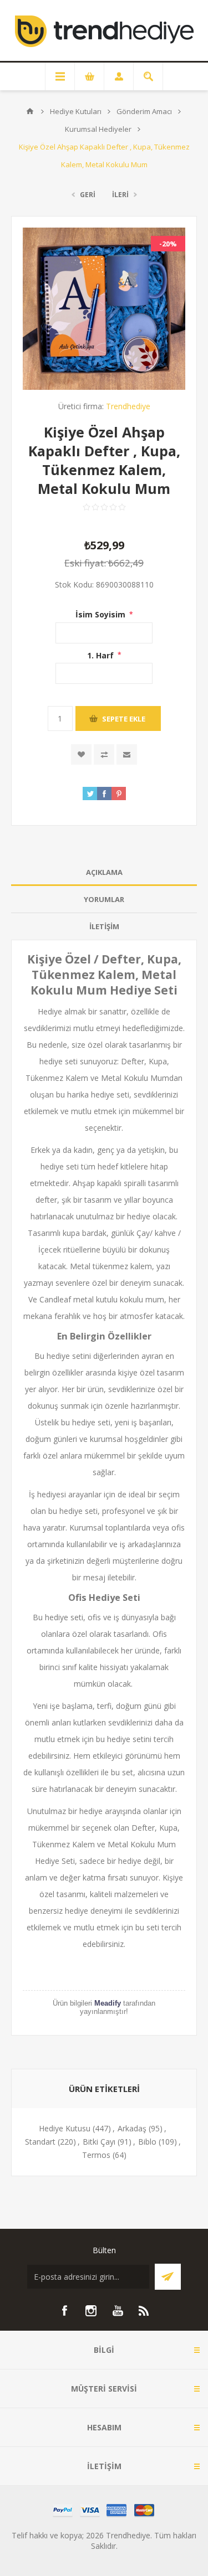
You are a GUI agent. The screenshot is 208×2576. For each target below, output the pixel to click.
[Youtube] (118, 2311)
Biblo (147, 2142)
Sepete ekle (124, 719)
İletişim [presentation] (104, 926)
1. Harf (102, 655)
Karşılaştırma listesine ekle (104, 754)
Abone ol (168, 2277)
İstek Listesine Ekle (81, 754)
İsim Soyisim (102, 614)
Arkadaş (132, 2128)
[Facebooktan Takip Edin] (64, 2311)
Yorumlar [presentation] (104, 899)
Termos (96, 2155)
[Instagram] (91, 2311)
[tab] (104, 872)
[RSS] (144, 2311)
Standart (40, 2142)
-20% (168, 244)
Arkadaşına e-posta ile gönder (127, 754)
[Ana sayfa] (30, 111)
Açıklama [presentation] (104, 872)
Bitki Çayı (99, 2142)
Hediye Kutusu (65, 2128)
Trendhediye (128, 406)
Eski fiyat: (85, 563)
